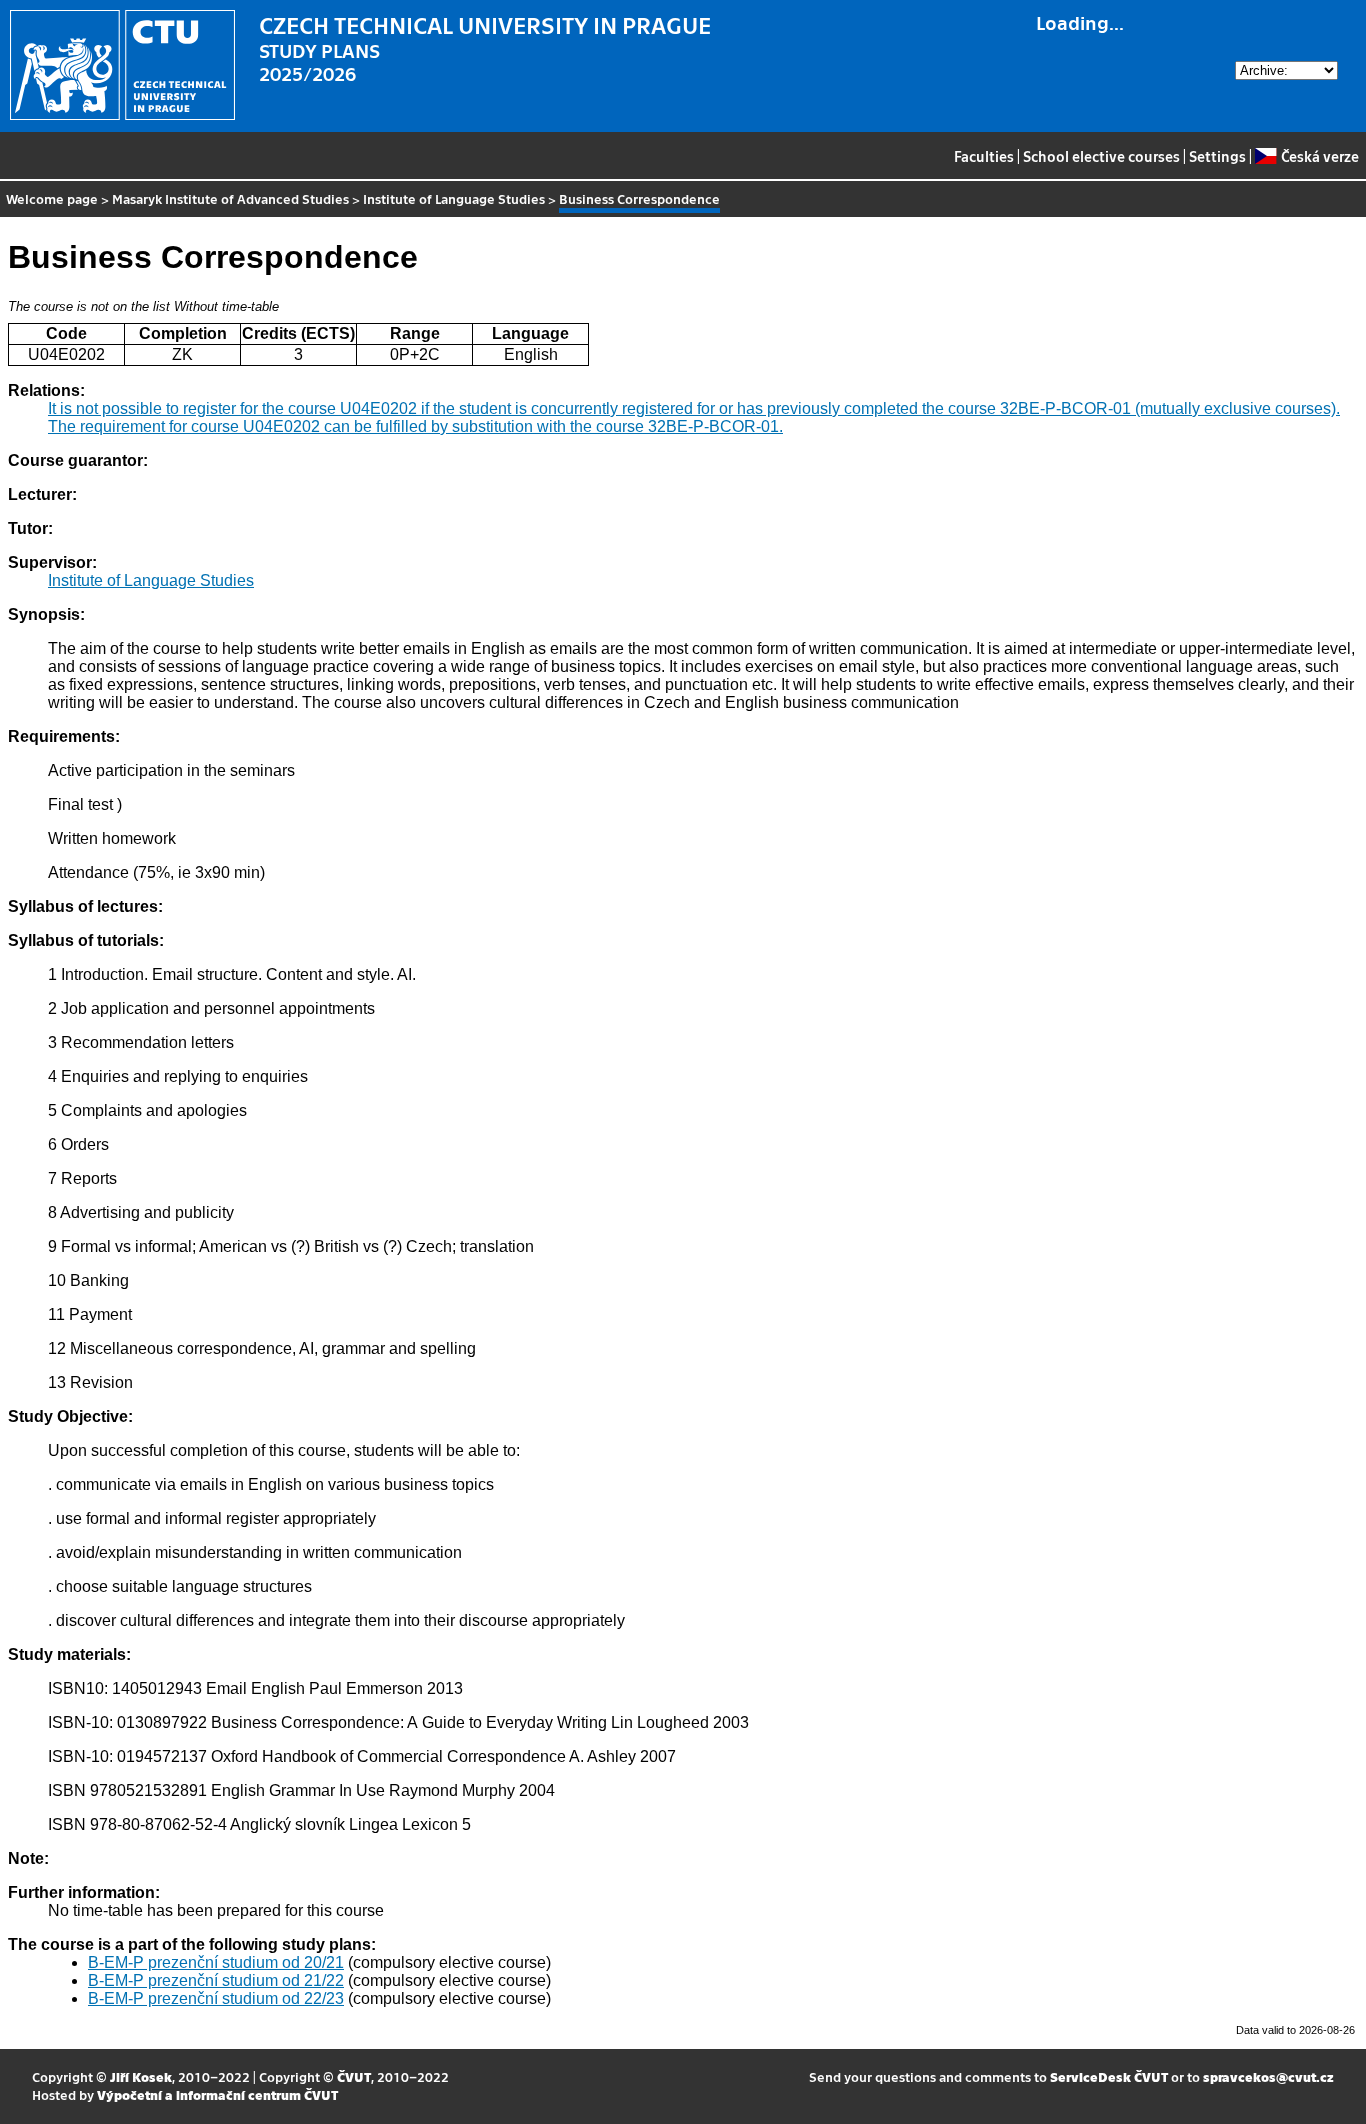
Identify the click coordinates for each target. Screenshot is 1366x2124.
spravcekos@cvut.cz (1268, 2076)
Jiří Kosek (141, 2076)
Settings (1217, 156)
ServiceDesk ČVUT (1109, 2076)
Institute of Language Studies (454, 198)
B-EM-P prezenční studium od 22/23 (216, 1998)
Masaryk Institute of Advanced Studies (230, 198)
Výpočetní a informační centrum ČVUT (217, 2094)
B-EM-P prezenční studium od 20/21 (216, 1962)
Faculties (984, 156)
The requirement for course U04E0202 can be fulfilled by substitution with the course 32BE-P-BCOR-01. (415, 426)
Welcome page (52, 198)
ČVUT (354, 2076)
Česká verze (1319, 156)
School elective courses (1101, 156)
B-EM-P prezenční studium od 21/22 (216, 1980)
